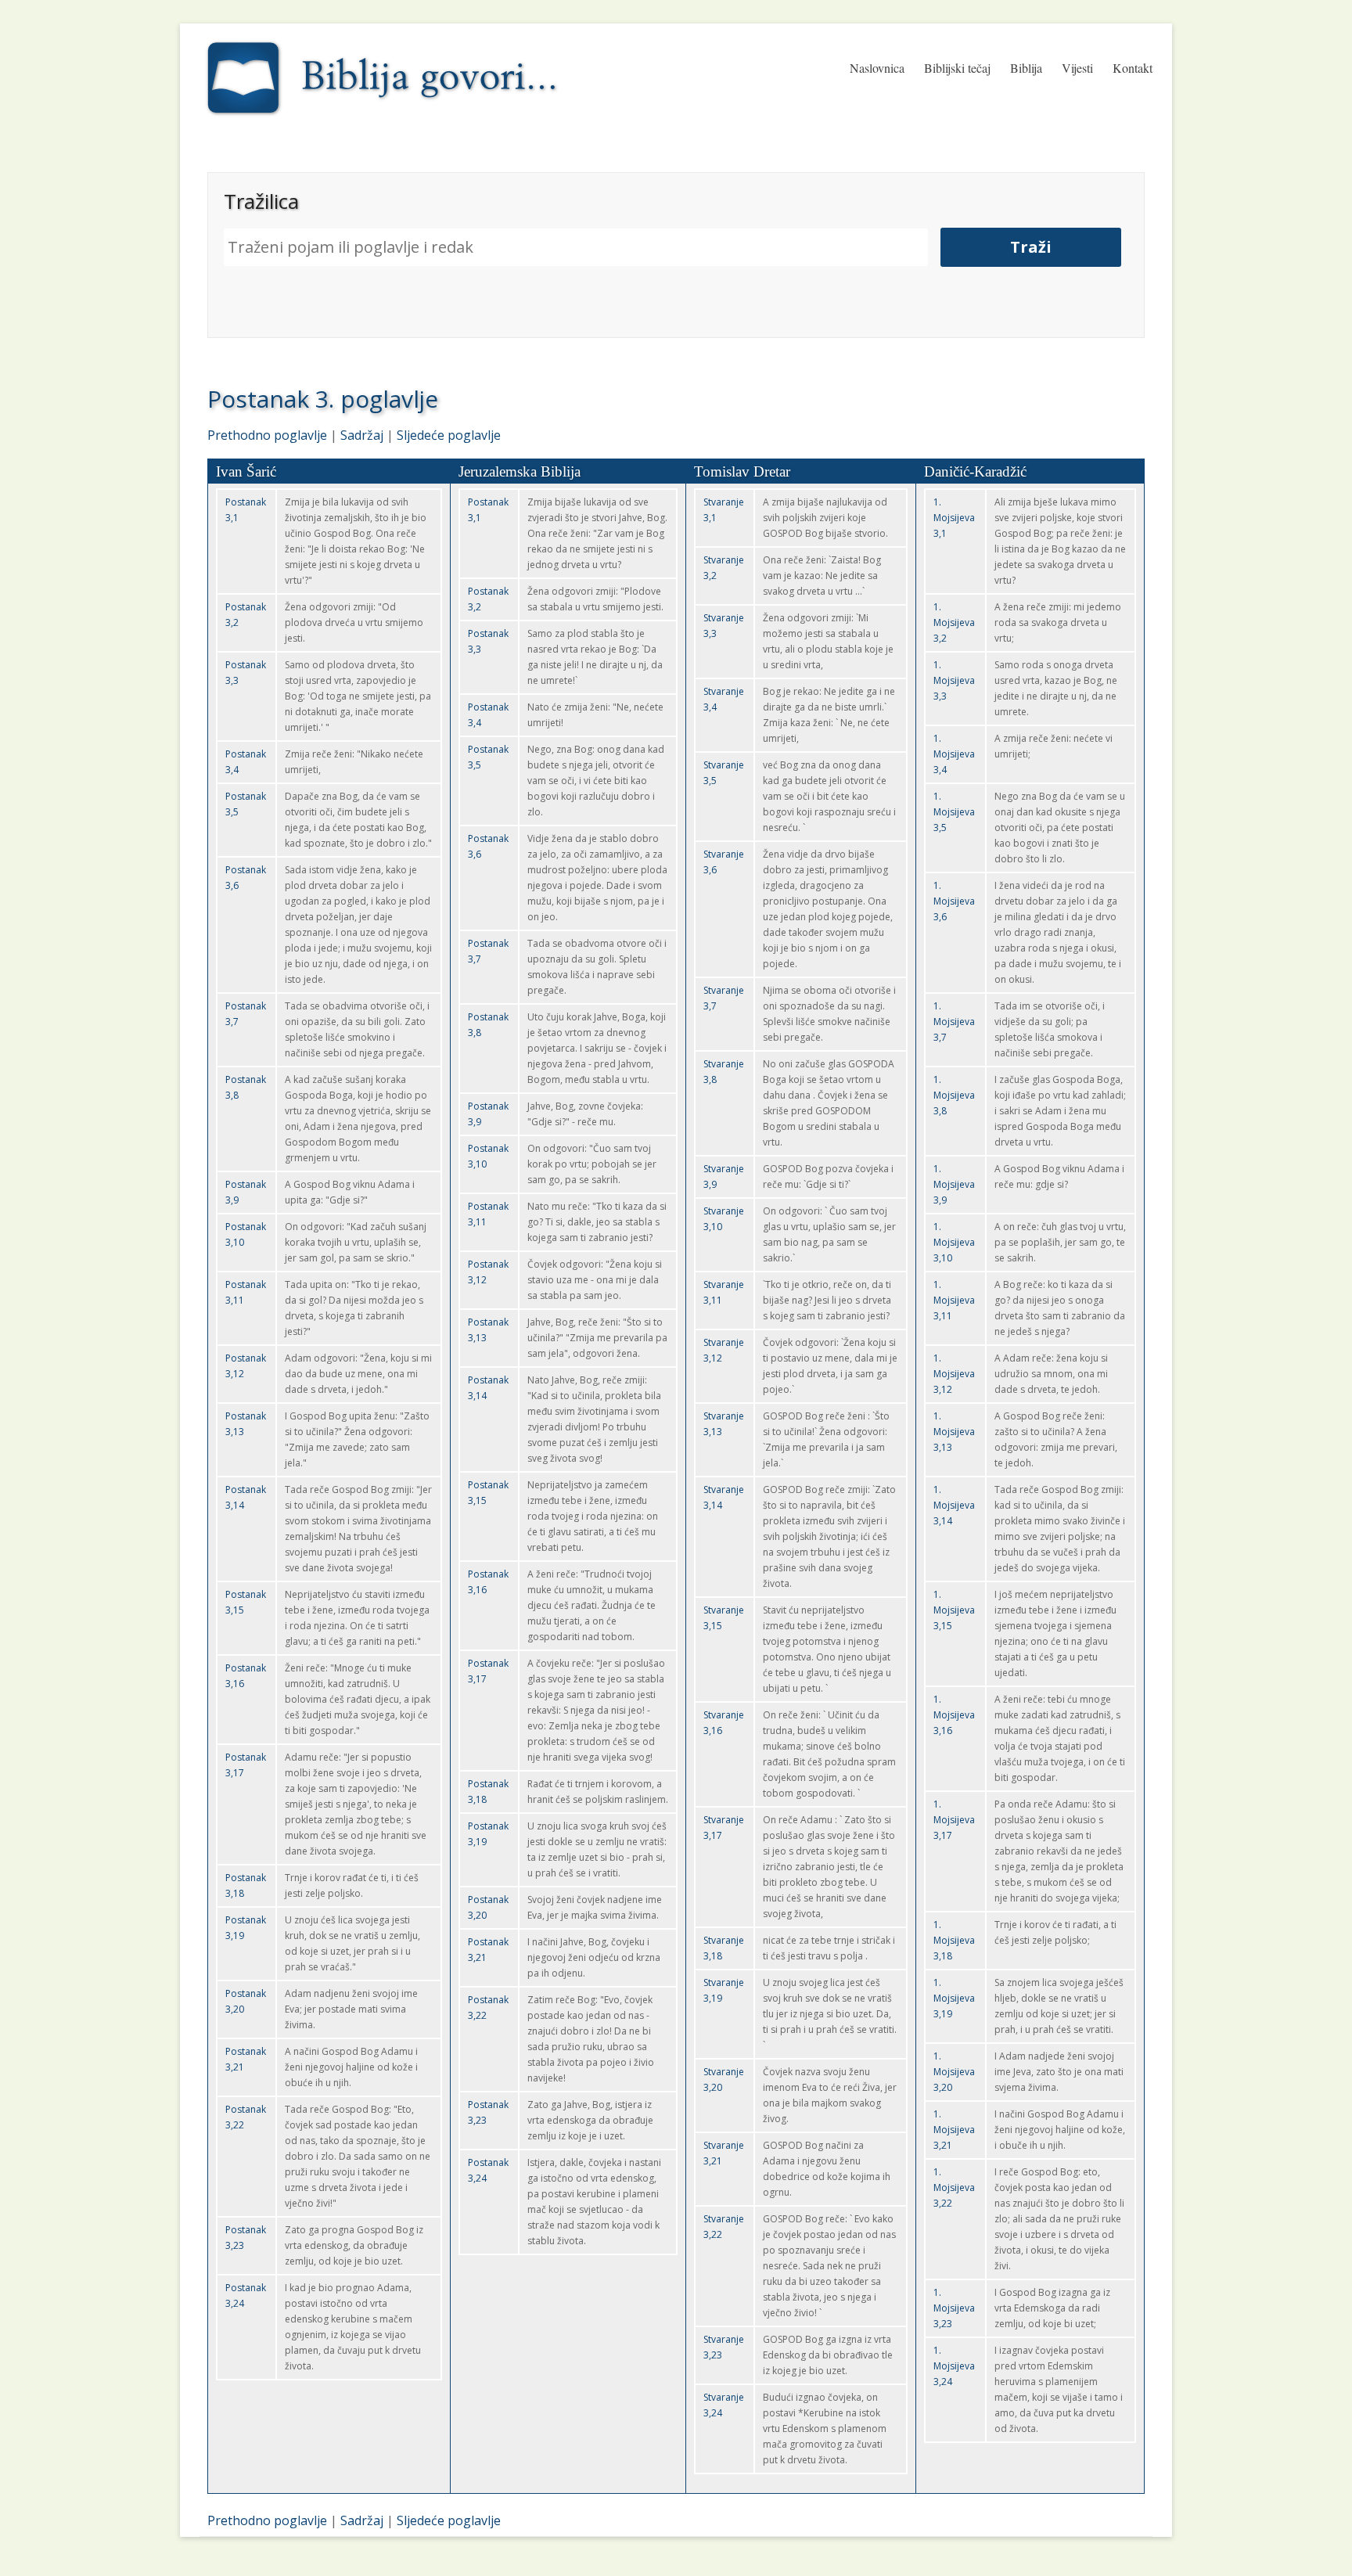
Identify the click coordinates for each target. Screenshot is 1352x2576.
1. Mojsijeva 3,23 (954, 2308)
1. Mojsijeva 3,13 (954, 1432)
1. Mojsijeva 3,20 (954, 2072)
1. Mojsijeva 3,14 (954, 1505)
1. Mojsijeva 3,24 (954, 2366)
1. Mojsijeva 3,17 (954, 1820)
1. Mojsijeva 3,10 (954, 1242)
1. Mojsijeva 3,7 (954, 1022)
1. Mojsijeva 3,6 (954, 901)
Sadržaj (362, 435)
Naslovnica (877, 68)
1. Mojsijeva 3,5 (954, 812)
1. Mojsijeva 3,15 (954, 1610)
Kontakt (1133, 68)
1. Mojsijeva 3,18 (954, 1940)
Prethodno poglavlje (267, 435)
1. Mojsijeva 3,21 (954, 2130)
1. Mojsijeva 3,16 (954, 1715)
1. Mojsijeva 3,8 (954, 1095)
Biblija (1026, 68)
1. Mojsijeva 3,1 (954, 518)
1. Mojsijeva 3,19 (954, 1998)
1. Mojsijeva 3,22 (954, 2187)
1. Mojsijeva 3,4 (954, 754)
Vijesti (1077, 68)
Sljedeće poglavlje (449, 435)
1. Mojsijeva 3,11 (954, 1300)
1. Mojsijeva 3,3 (954, 680)
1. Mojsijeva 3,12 (954, 1374)
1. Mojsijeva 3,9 (954, 1184)
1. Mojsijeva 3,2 (954, 622)
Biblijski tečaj (957, 68)
